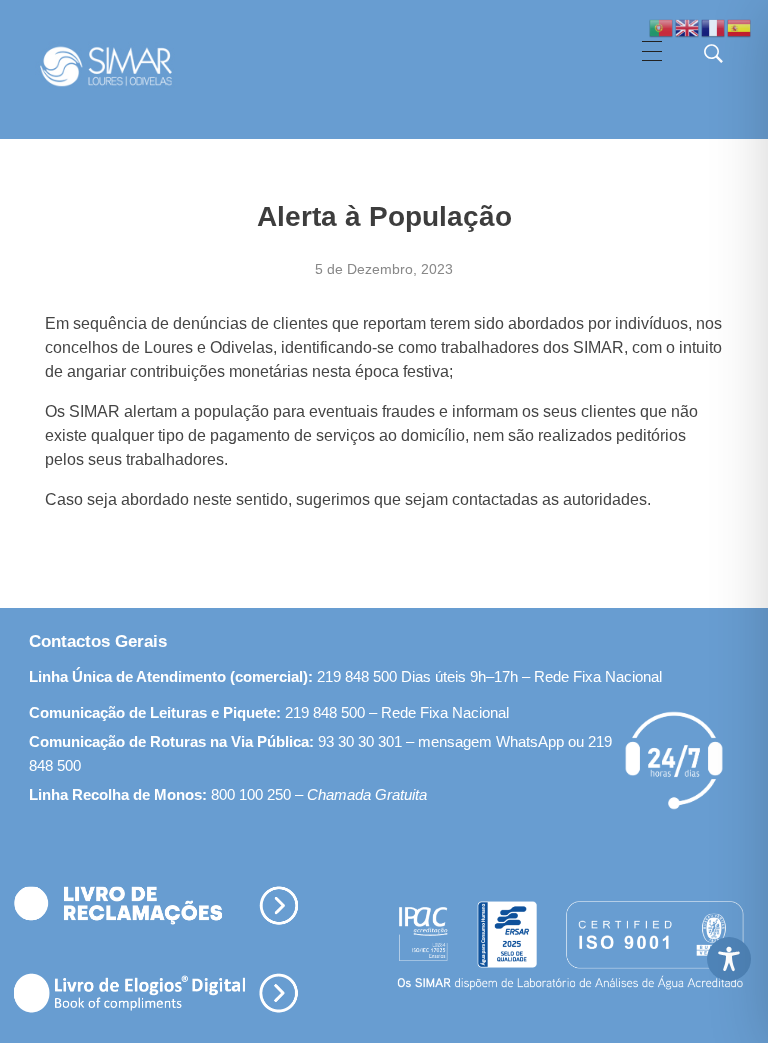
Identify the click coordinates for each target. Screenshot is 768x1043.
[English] (688, 26)
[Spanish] (740, 26)
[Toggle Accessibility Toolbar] (729, 959)
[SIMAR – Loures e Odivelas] (125, 66)
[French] (714, 26)
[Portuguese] (662, 26)
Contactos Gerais (98, 641)
